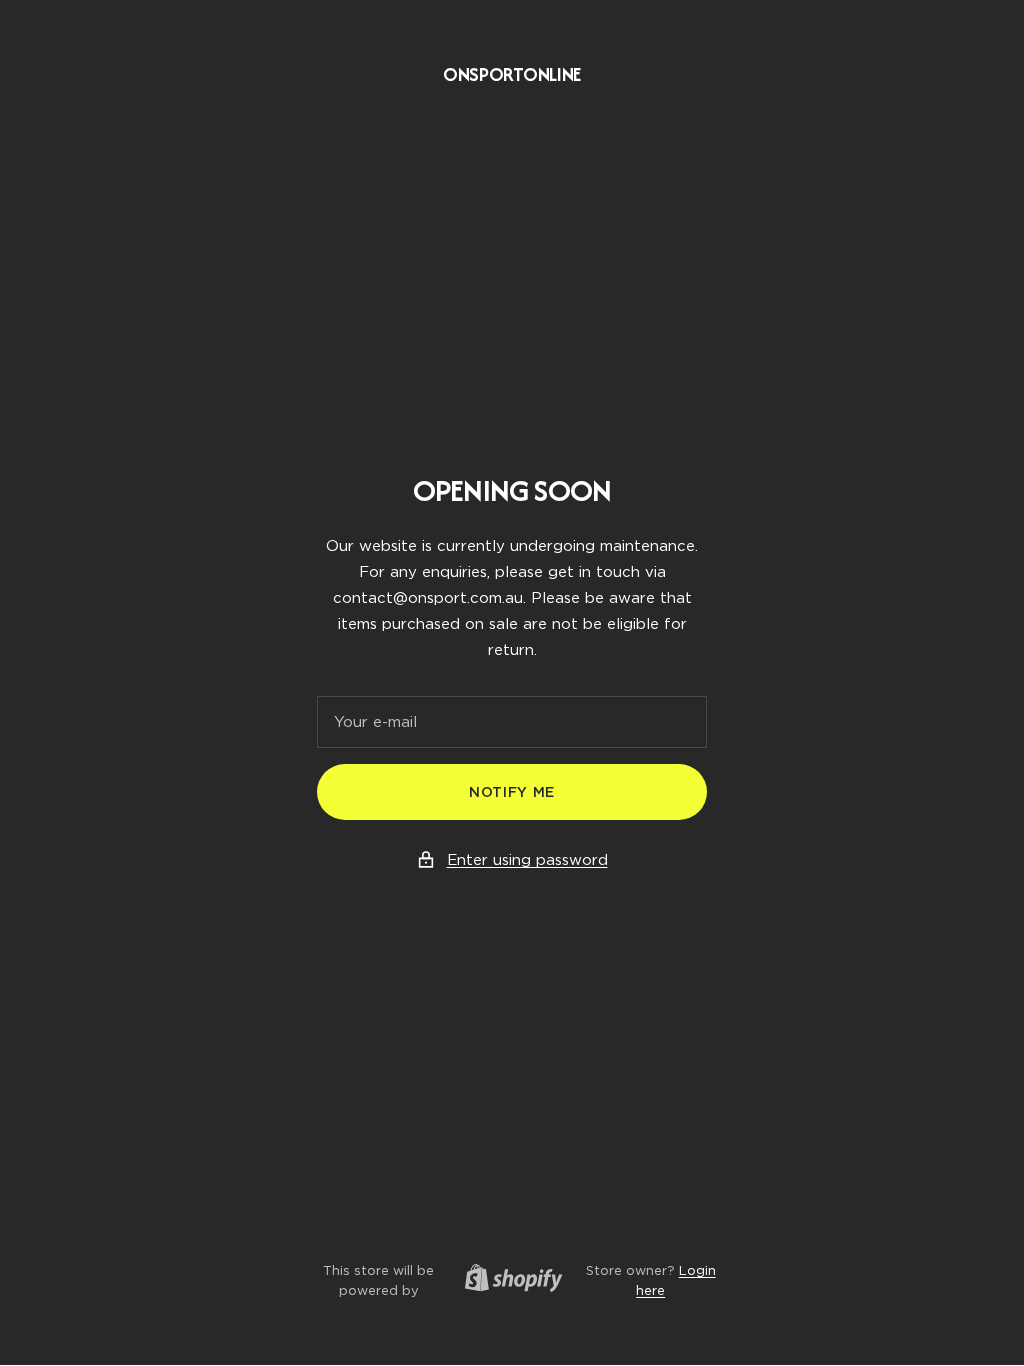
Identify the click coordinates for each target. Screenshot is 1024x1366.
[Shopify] (508, 1281)
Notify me (512, 792)
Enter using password (527, 860)
